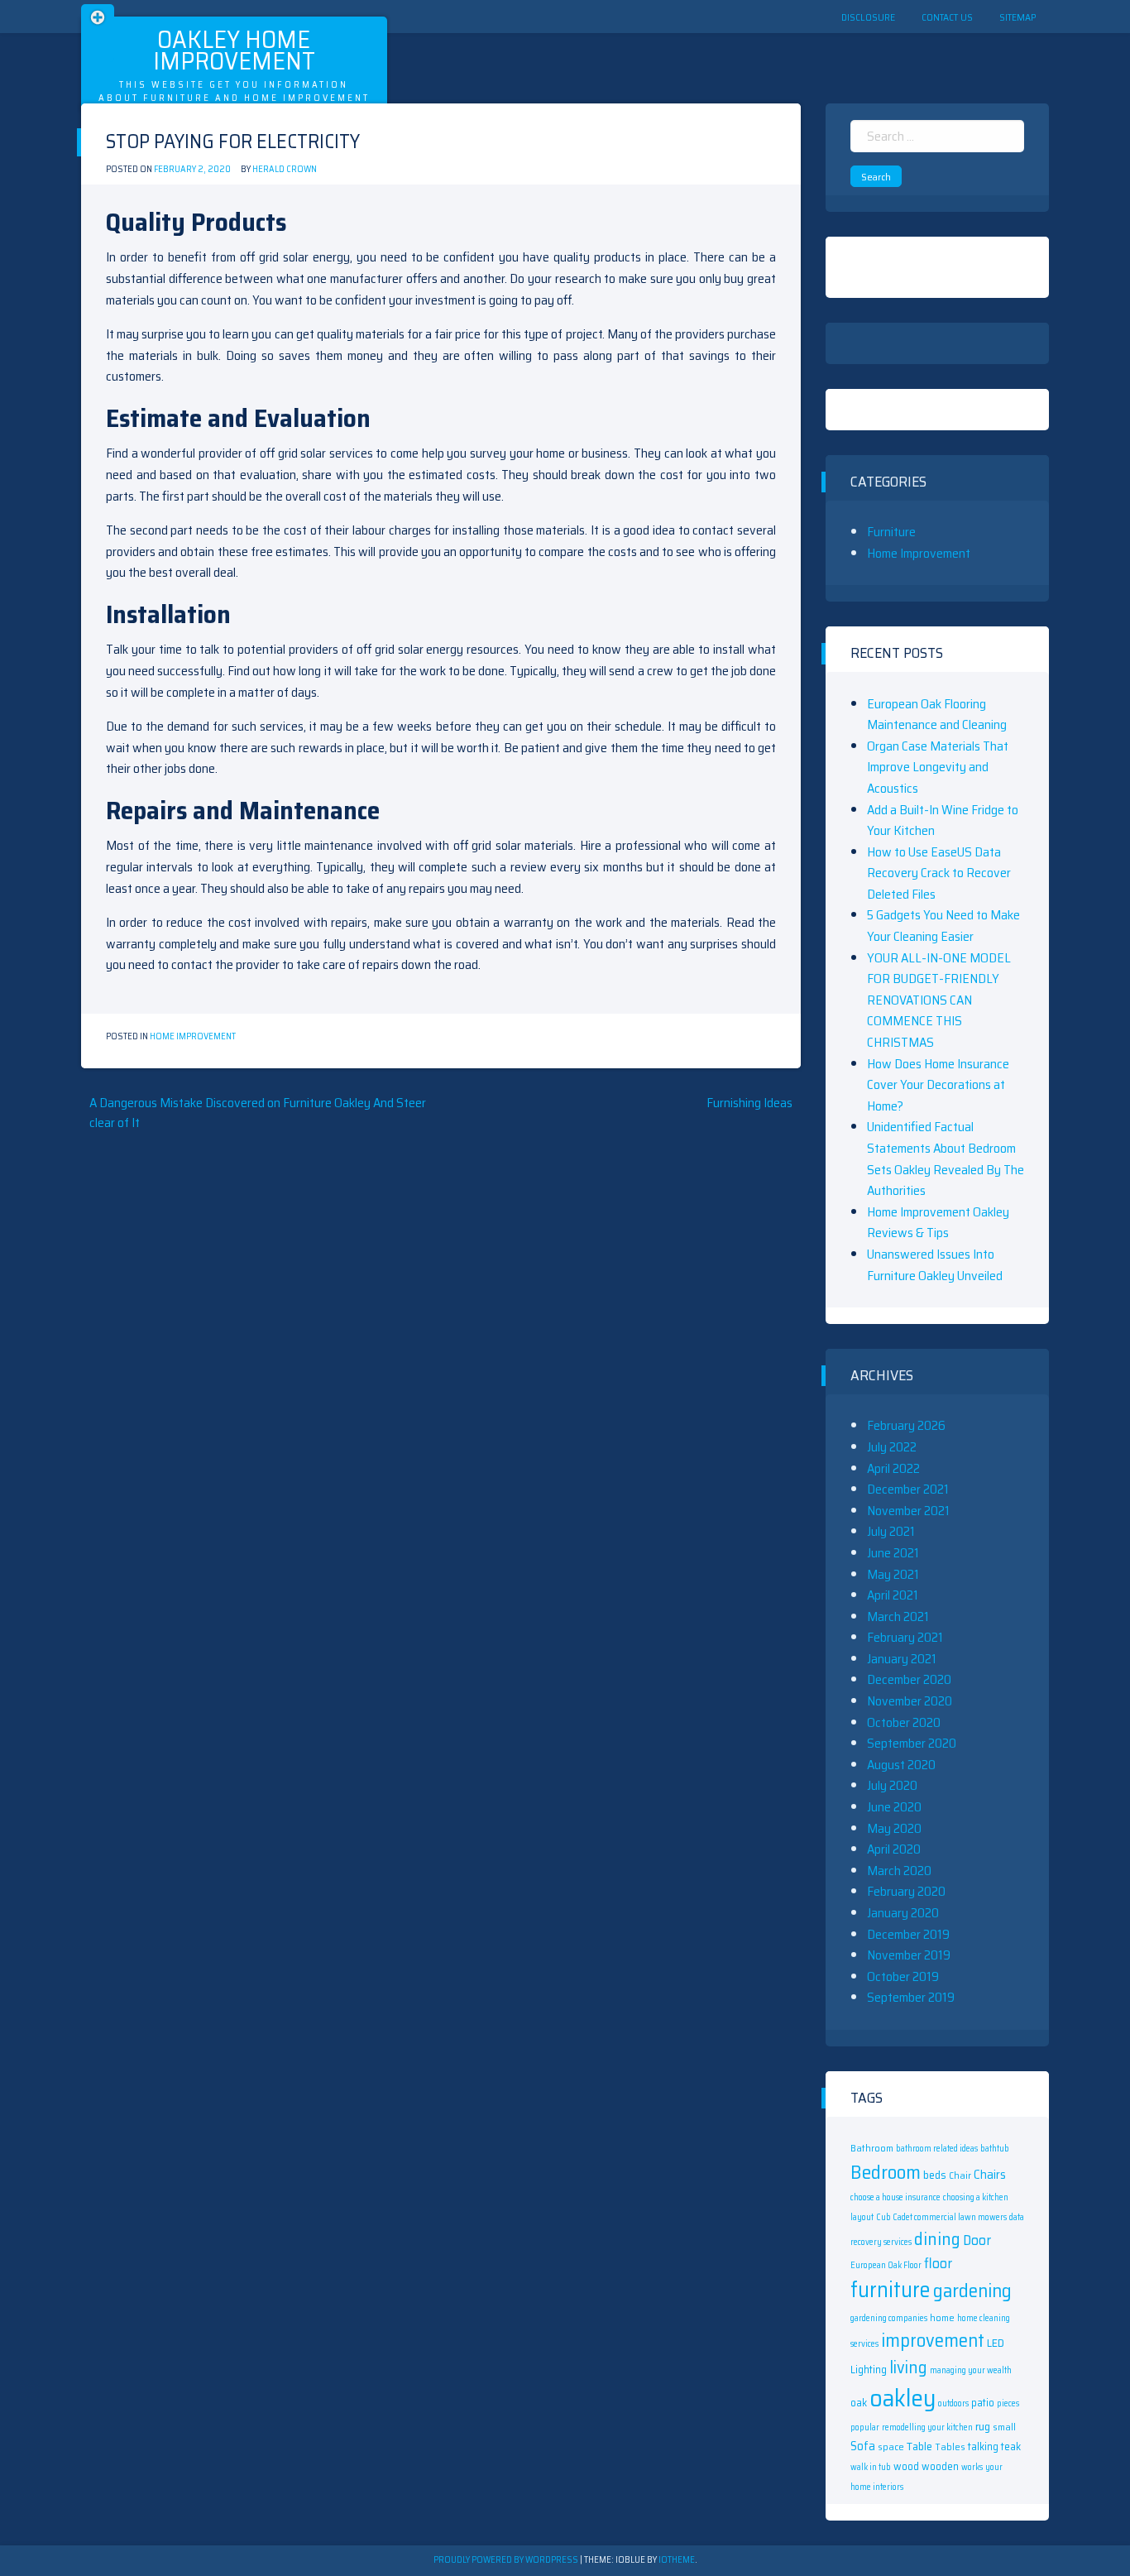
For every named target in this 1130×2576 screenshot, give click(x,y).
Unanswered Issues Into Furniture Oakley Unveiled (935, 1265)
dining (937, 2239)
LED (996, 2343)
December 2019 (908, 1934)
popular (865, 2427)
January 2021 (902, 1659)
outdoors (953, 2403)
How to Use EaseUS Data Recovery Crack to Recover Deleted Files (939, 873)
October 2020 (904, 1722)
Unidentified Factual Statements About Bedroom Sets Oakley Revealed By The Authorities (946, 1158)
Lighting (869, 2370)
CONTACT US (947, 17)
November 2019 (909, 1955)
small (1004, 2427)
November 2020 (910, 1701)
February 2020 (906, 1891)
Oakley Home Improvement (234, 50)
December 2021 (908, 1489)
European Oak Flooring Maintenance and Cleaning (937, 715)
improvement (933, 2340)
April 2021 (893, 1595)
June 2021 (893, 1553)
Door (977, 2240)
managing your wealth (971, 2370)
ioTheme (677, 2560)
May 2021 (893, 1574)
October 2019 (903, 1976)
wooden (940, 2466)
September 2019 (911, 1997)
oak (859, 2403)
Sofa (863, 2446)
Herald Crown (285, 169)
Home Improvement (193, 1036)
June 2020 (894, 1807)
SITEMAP (1017, 17)
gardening (972, 2291)
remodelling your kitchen (927, 2427)
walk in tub (871, 2467)
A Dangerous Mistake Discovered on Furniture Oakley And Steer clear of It (258, 1113)
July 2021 (891, 1531)
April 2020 (894, 1849)
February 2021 (905, 1637)
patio (983, 2403)
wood (906, 2466)
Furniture (891, 532)
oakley (903, 2398)
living (908, 2367)
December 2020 (909, 1679)
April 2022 (893, 1468)
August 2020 (901, 1765)
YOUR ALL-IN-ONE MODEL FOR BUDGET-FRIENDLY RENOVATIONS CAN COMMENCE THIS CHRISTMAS (939, 1000)
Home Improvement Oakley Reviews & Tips (938, 1223)
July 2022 (892, 1447)
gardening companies (889, 2318)
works (972, 2467)
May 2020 (894, 1828)
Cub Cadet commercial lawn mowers (941, 2217)
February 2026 (906, 1425)
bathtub (995, 2149)
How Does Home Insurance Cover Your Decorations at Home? (938, 1085)
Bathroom (872, 2148)
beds (935, 2175)
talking (983, 2446)
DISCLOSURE (868, 17)
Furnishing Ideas (749, 1103)
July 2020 (892, 1785)
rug (983, 2426)
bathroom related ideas (937, 2149)
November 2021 (908, 1511)
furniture (891, 2290)
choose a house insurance (895, 2197)
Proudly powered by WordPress (507, 2560)
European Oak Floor (886, 2265)
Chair (960, 2175)
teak (1011, 2446)
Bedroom (886, 2172)
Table (919, 2446)
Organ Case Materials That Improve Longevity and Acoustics (938, 767)
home (942, 2317)
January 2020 (903, 1913)
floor (938, 2263)
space (891, 2446)
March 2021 (898, 1617)
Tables (950, 2446)
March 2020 (899, 1871)
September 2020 (912, 1743)
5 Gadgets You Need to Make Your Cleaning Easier (943, 926)
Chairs (990, 2175)
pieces (1008, 2403)
